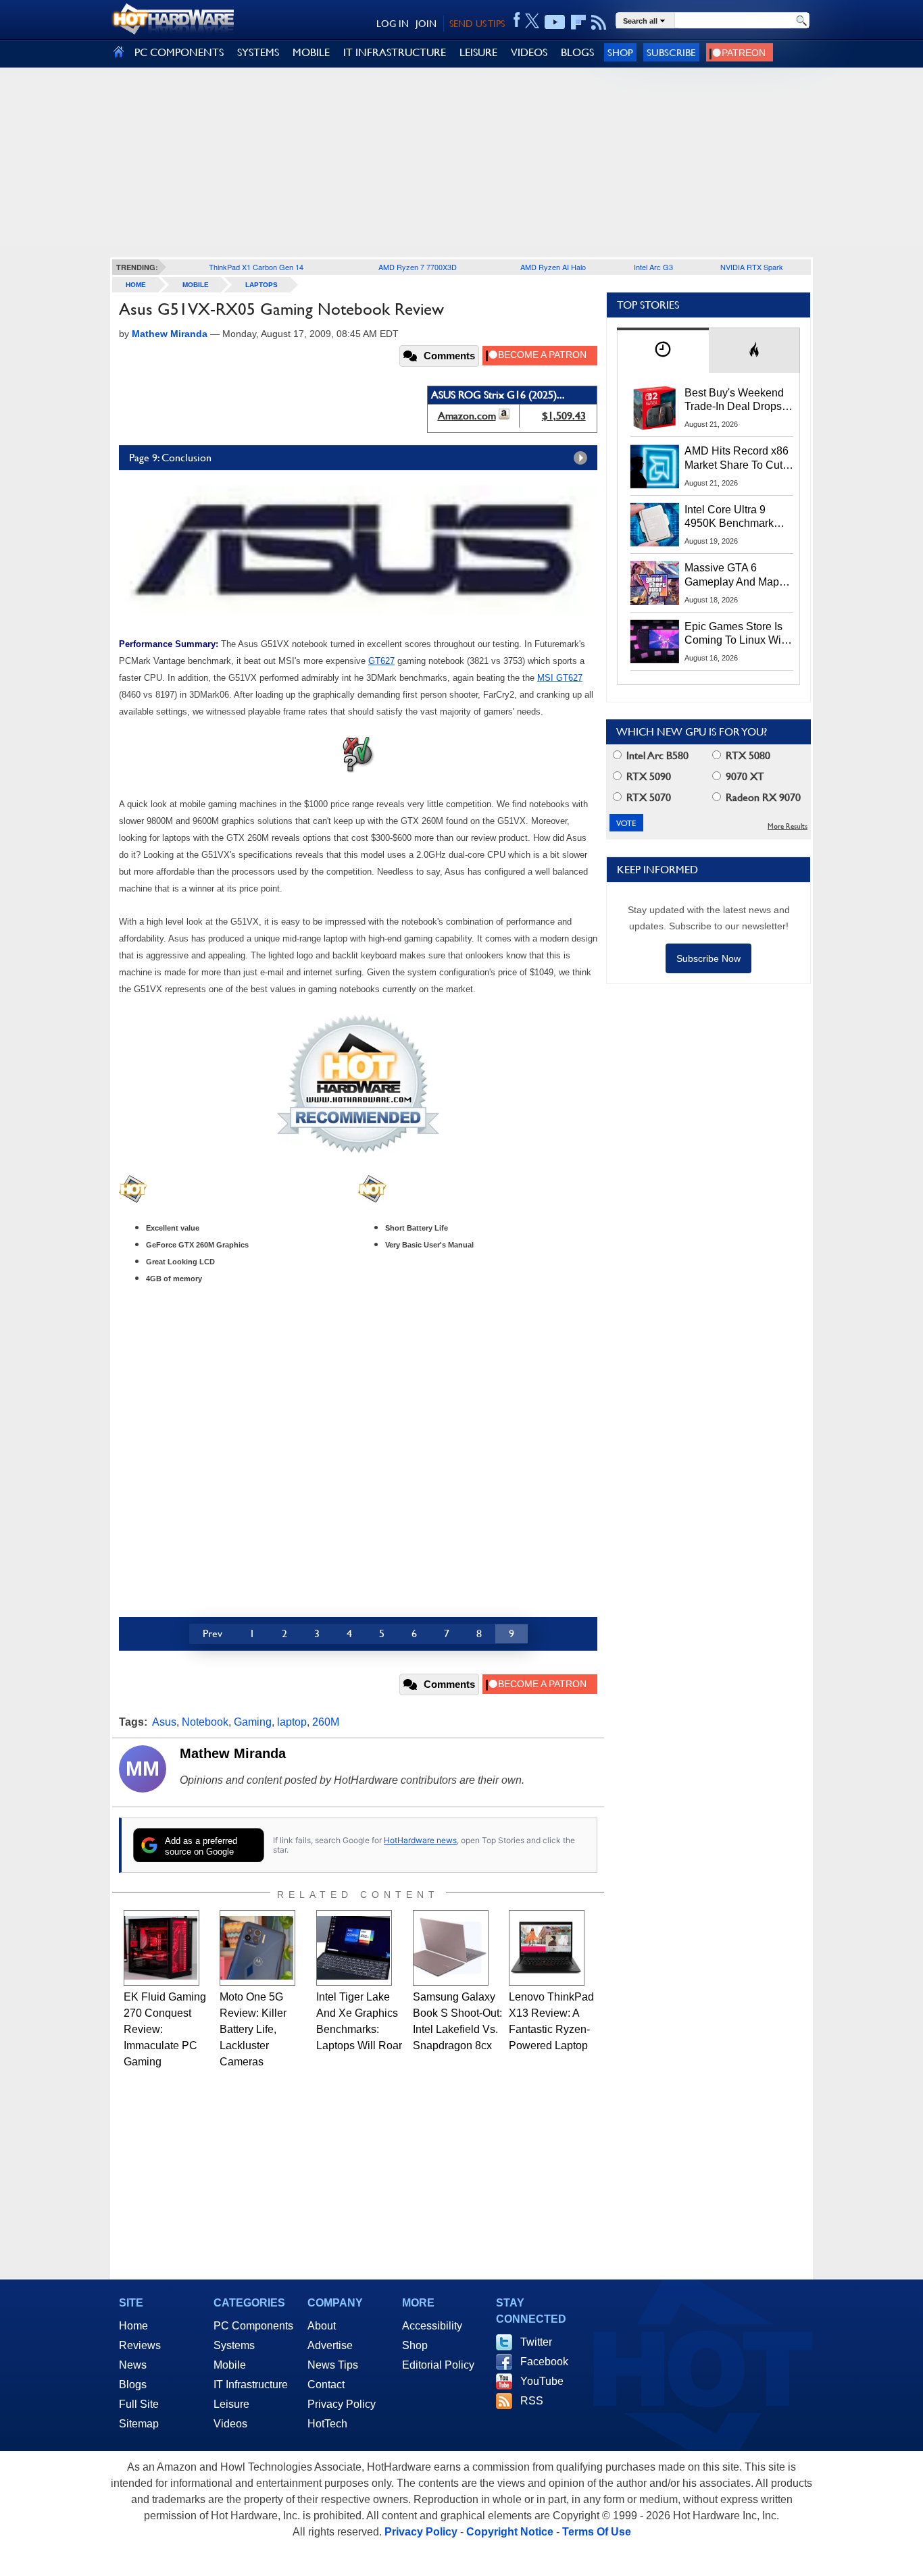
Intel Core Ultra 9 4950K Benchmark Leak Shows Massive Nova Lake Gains (735, 517)
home (136, 285)
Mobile (196, 285)
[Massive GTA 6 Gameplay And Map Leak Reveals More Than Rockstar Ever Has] (655, 583)
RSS (532, 2401)
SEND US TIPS (477, 24)
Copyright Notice (510, 2532)
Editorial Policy (438, 2365)
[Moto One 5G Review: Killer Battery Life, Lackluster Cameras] (257, 1948)
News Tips (333, 2365)
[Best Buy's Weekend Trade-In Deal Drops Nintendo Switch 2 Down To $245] (655, 408)
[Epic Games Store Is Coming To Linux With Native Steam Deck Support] (655, 642)
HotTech (327, 2424)
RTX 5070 (647, 797)
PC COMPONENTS (179, 52)
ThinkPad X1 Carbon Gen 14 (256, 267)
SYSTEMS (258, 52)
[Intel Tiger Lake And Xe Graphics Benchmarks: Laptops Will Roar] (354, 1948)
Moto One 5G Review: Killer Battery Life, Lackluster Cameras (253, 2029)
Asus (164, 1722)
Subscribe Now (708, 958)
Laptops (261, 285)
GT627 (381, 661)
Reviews (140, 2345)
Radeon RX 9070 (762, 797)
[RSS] (599, 22)
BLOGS (577, 52)
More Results (788, 826)
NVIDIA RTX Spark (752, 267)
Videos (230, 2424)
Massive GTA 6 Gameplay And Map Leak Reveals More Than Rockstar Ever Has (732, 575)
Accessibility (432, 2326)
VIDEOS (529, 52)
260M (326, 1722)
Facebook (544, 2362)
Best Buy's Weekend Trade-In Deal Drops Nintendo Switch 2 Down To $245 (734, 401)
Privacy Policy (342, 2404)
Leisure (231, 2404)
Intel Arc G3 (653, 267)
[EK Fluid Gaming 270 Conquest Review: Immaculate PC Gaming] (161, 1948)
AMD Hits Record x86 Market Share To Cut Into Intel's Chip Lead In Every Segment (737, 459)
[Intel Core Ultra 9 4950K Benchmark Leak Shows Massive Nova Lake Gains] (655, 525)
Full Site (139, 2404)
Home (133, 2326)
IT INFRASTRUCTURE (395, 52)
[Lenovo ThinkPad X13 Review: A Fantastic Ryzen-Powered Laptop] (547, 1948)
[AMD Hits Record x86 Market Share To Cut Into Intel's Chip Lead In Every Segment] (655, 466)
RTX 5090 (647, 776)
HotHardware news (420, 1840)
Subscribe (671, 52)
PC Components (253, 2326)
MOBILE (311, 52)
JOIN (426, 24)
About (322, 2326)
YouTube (542, 2381)
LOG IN (393, 24)
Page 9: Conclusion (170, 458)
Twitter (536, 2342)
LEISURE (478, 52)
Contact (326, 2385)
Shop (620, 52)
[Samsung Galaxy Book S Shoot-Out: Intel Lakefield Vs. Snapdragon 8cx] (451, 1948)
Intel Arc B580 (656, 755)
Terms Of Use (597, 2532)
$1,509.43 (564, 416)
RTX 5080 (747, 755)
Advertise (330, 2345)
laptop (292, 1722)
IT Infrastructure (251, 2385)
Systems (234, 2345)
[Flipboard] (578, 22)
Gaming (253, 1722)
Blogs (133, 2385)
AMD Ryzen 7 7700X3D (418, 267)
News (133, 2365)
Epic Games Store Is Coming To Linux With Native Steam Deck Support (737, 634)
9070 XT (744, 776)
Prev (213, 1633)
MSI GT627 (560, 678)
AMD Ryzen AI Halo (553, 267)
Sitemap (139, 2424)
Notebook (205, 1722)
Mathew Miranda (233, 1753)
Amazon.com (467, 416)
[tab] (663, 350)
